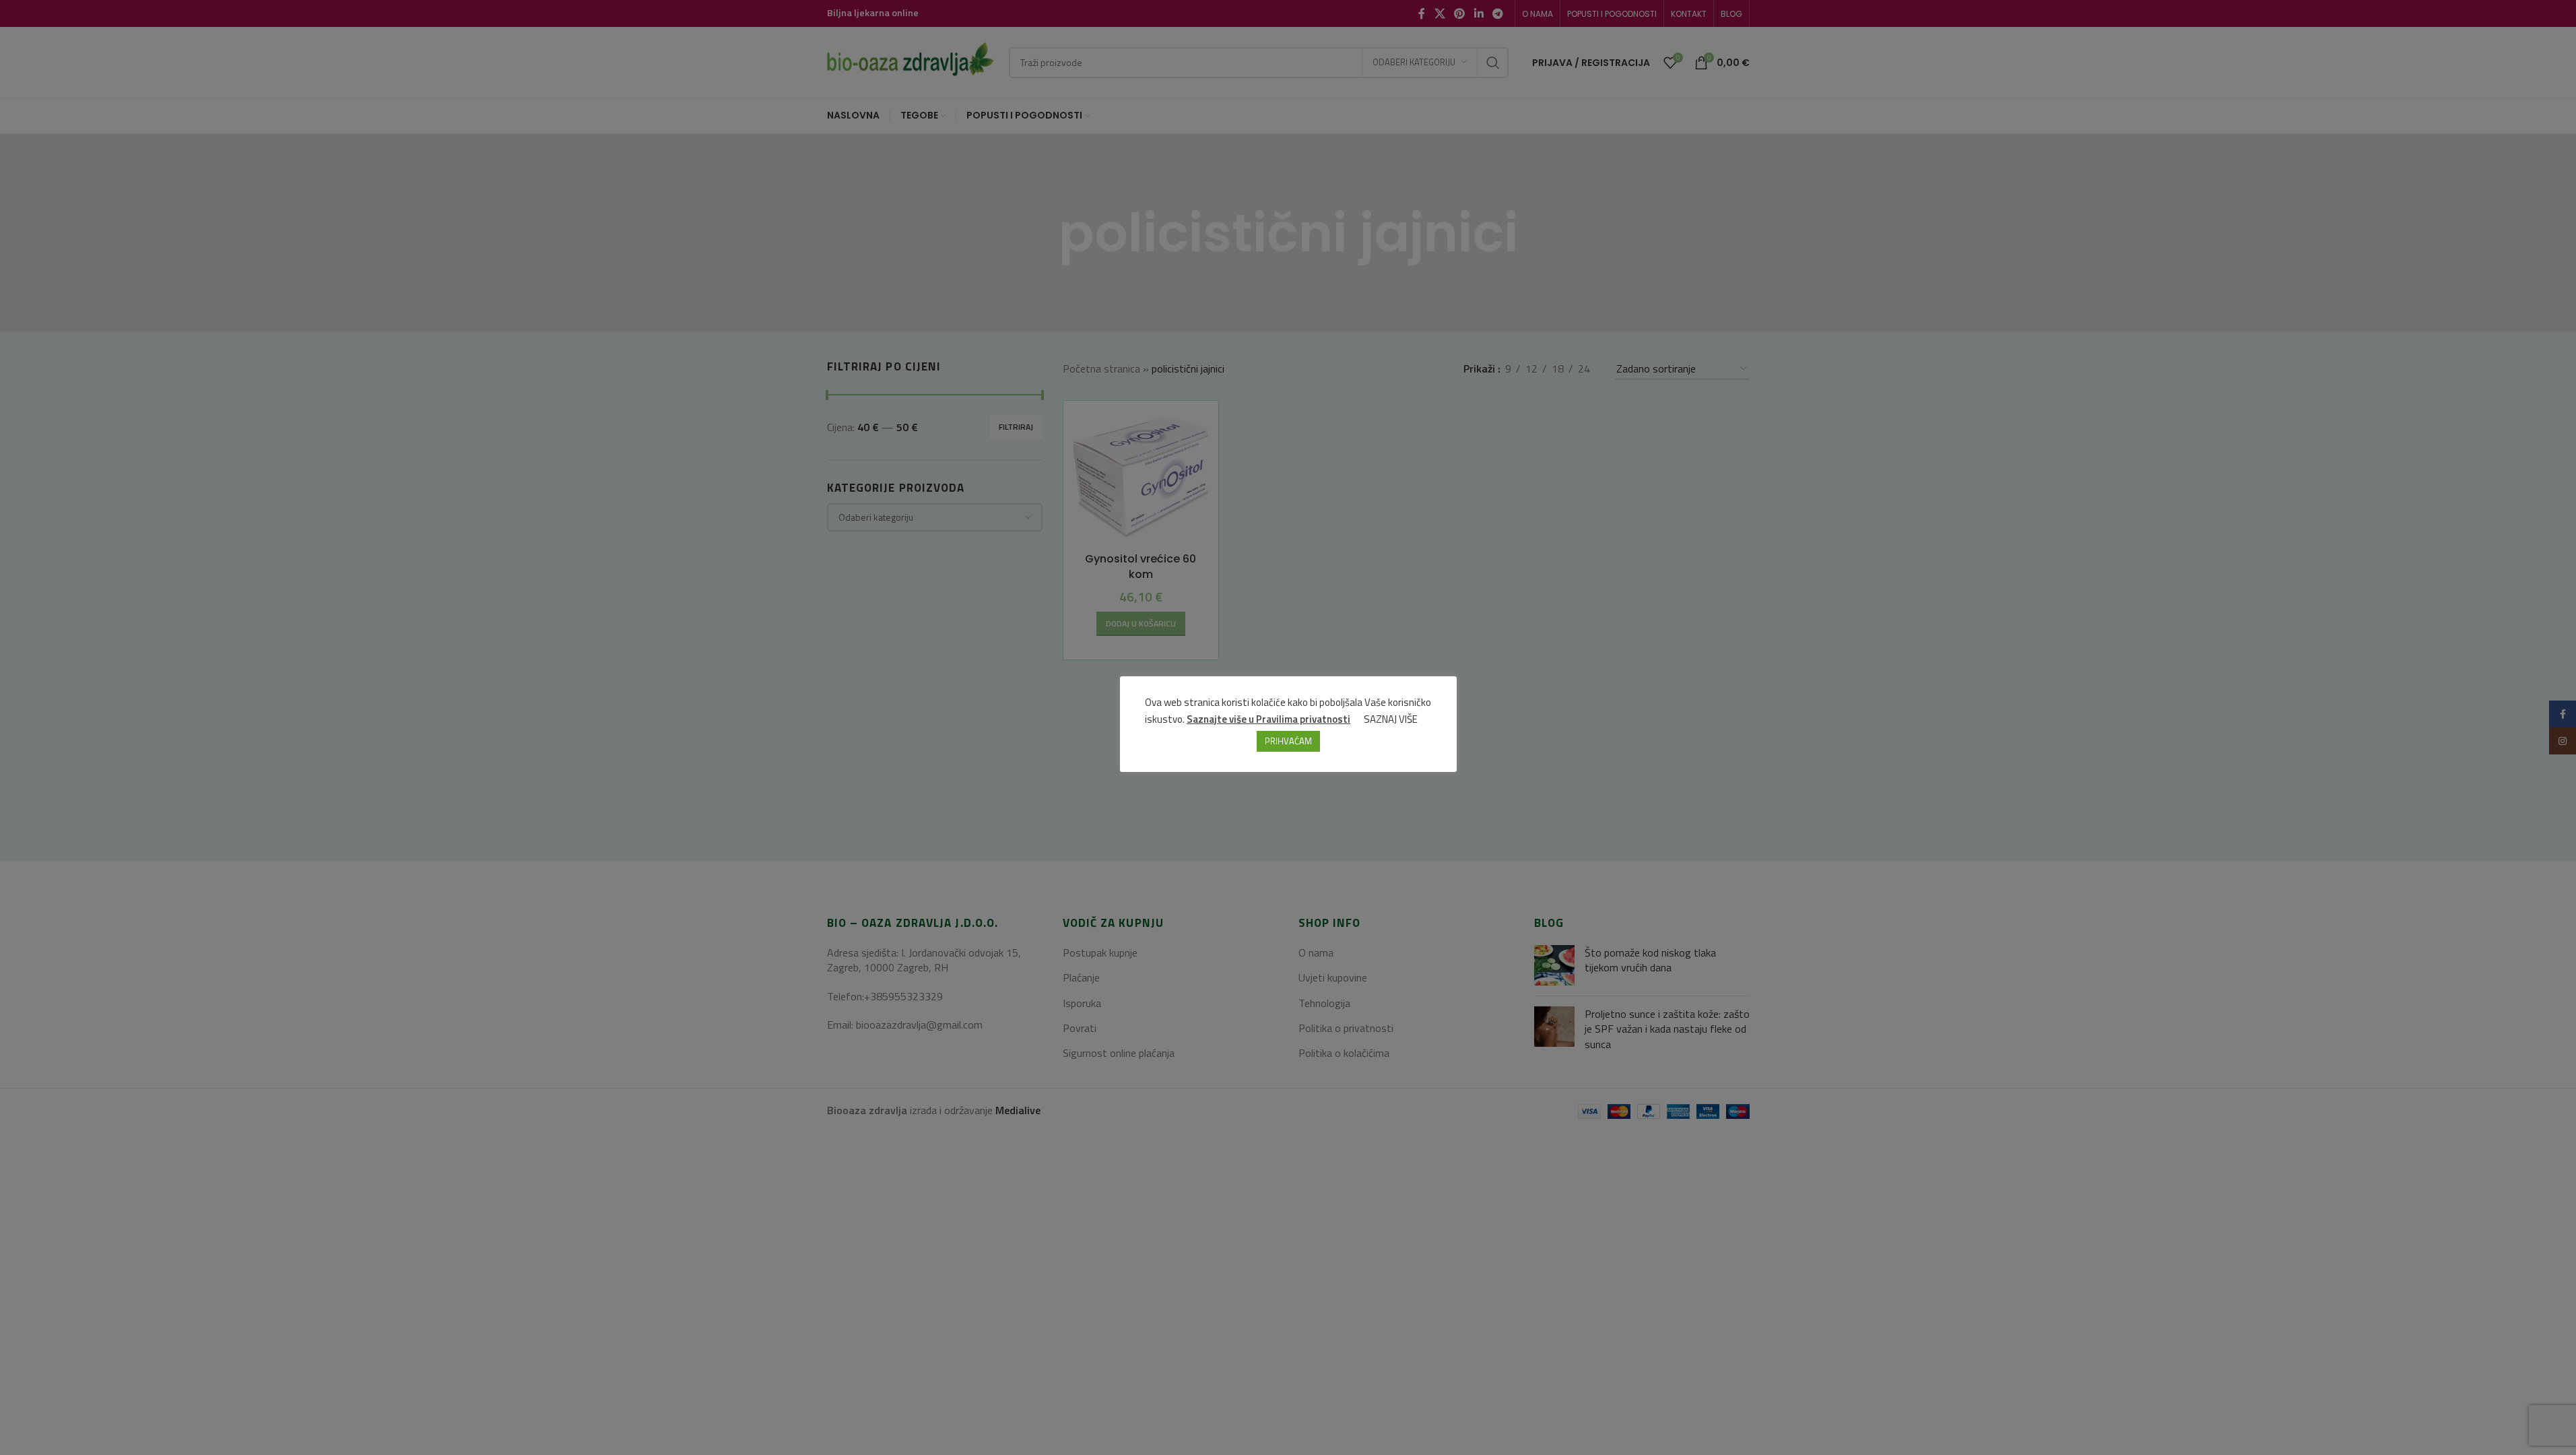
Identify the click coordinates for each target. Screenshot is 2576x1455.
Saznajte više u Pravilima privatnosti (1268, 719)
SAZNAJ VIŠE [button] (1391, 719)
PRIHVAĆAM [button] (1288, 741)
